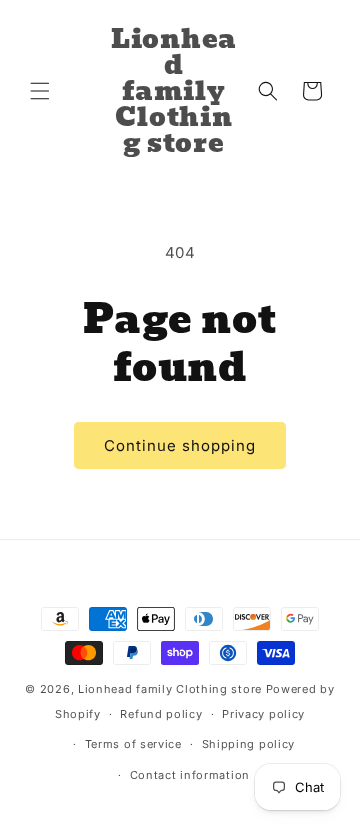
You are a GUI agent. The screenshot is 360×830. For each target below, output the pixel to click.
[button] (40, 91)
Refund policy (161, 714)
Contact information (190, 775)
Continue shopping (180, 445)
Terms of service (133, 744)
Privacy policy (263, 714)
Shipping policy (249, 744)
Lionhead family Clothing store (170, 689)
